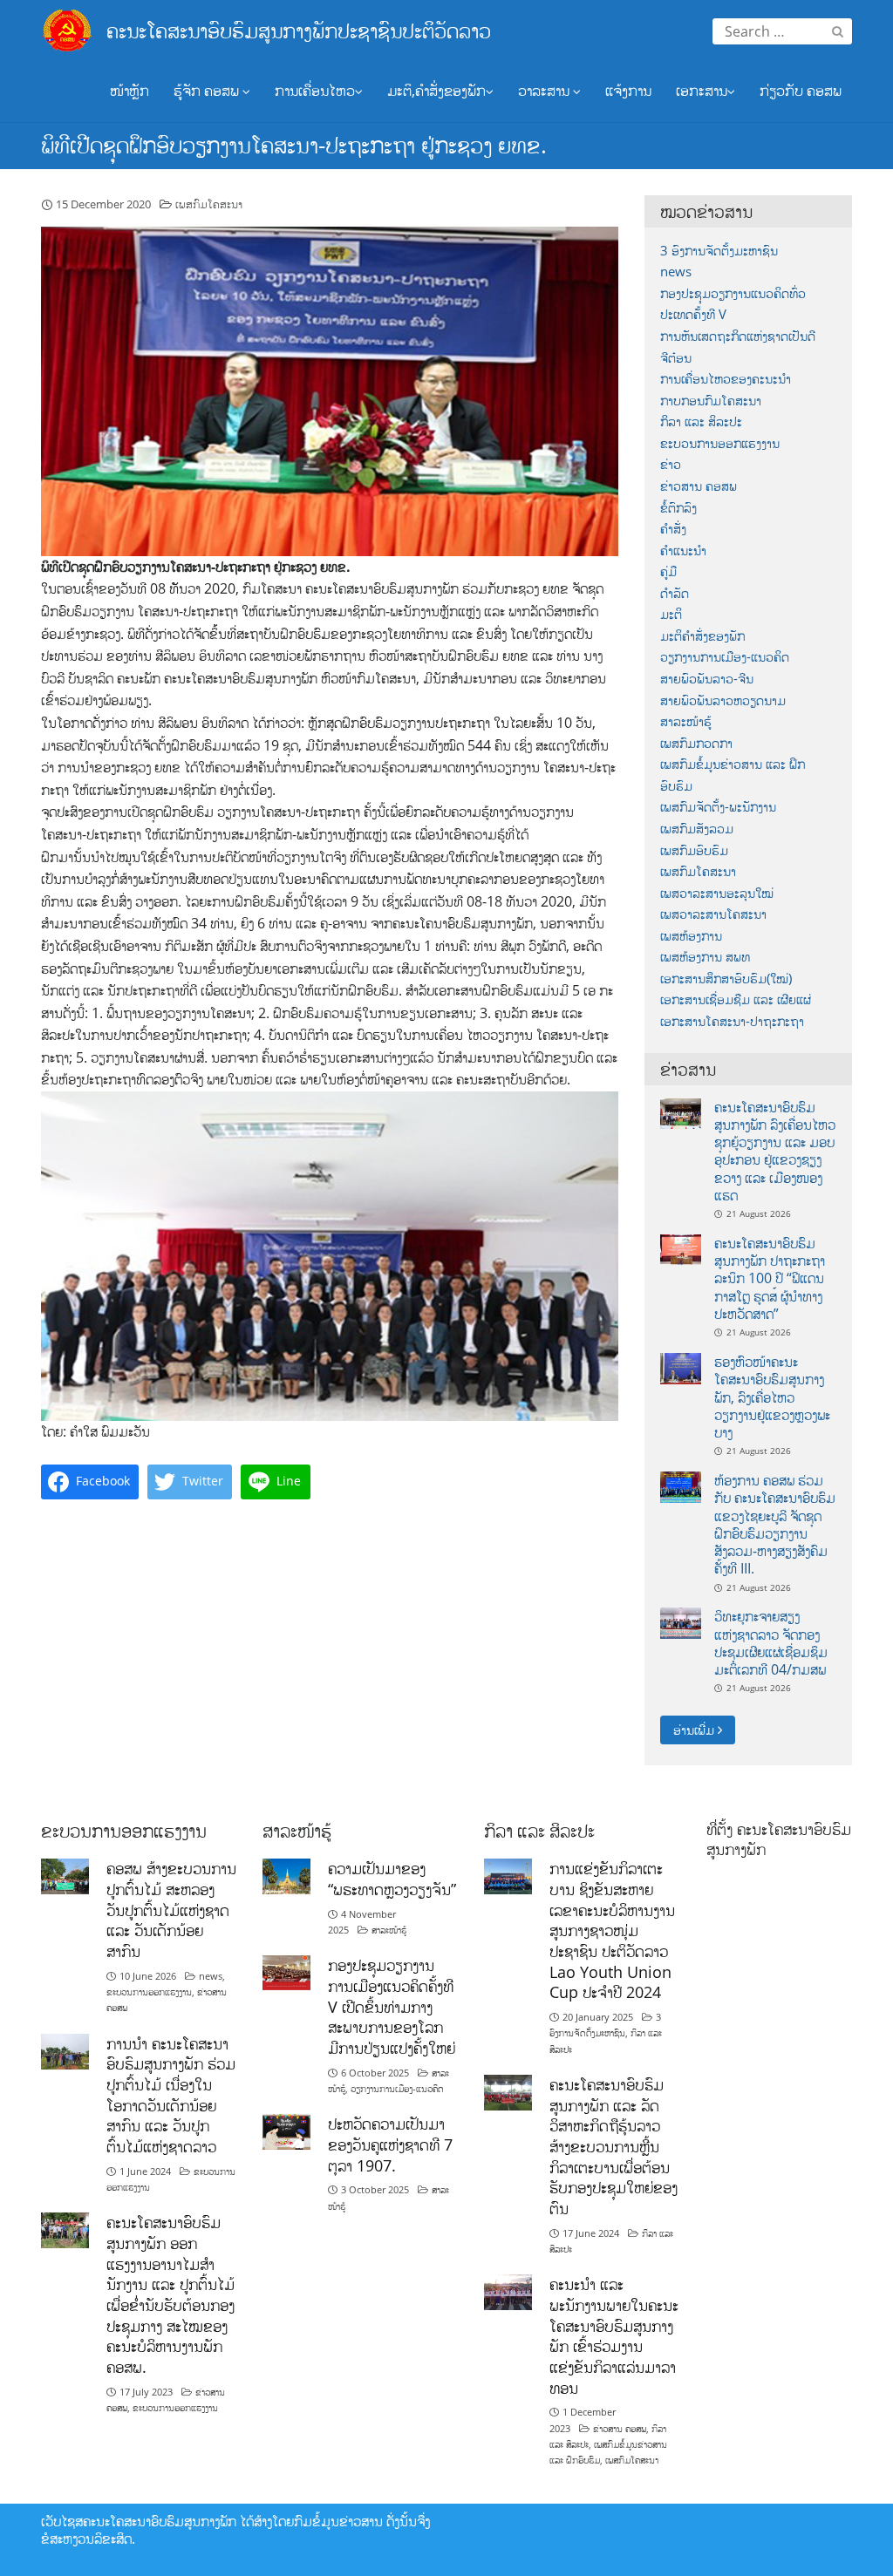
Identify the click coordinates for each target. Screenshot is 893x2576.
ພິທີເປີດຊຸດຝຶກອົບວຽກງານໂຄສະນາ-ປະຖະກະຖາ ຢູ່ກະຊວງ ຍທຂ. (294, 145)
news (676, 272)
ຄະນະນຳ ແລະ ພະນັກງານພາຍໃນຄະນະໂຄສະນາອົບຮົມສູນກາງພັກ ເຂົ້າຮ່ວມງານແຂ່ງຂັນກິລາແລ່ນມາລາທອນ (614, 2335)
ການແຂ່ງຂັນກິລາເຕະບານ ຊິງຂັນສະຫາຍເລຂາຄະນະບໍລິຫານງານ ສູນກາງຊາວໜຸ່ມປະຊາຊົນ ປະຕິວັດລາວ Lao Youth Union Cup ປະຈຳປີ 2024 (612, 1930)
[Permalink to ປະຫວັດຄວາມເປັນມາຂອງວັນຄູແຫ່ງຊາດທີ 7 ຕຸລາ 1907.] (286, 2131)
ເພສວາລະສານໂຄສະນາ (713, 914)
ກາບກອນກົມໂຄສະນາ (711, 401)
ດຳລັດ (675, 593)
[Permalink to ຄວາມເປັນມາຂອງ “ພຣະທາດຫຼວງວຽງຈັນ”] (286, 1876)
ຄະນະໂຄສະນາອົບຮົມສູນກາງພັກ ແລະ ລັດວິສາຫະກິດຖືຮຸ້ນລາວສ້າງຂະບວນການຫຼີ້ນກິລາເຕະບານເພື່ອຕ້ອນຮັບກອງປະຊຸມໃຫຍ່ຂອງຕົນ (614, 2146)
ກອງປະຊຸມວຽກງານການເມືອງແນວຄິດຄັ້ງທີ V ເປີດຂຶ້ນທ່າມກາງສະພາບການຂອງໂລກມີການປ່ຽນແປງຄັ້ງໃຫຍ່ (392, 2006)
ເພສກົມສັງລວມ (697, 829)
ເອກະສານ (702, 90)
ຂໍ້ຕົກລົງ (678, 508)
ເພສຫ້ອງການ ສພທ (705, 957)
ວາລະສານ (545, 90)
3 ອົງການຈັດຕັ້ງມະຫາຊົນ (719, 251)
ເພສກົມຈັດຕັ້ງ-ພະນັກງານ (718, 807)
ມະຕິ (671, 614)
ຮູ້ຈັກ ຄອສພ (208, 90)
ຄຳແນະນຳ (683, 551)
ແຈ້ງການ (628, 90)
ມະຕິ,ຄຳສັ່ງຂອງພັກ (436, 90)
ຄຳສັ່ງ (673, 529)
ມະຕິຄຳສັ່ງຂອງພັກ (702, 636)
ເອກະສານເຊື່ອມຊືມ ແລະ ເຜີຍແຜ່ (736, 999)
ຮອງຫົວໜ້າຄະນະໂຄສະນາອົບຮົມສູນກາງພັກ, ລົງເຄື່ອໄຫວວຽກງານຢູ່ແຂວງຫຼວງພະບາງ (772, 1397)
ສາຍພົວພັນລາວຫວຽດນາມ (723, 700)
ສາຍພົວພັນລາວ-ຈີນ (707, 679)
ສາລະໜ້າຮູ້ (686, 721)
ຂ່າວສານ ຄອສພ (699, 486)
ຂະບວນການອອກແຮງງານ (720, 443)
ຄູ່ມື (668, 571)
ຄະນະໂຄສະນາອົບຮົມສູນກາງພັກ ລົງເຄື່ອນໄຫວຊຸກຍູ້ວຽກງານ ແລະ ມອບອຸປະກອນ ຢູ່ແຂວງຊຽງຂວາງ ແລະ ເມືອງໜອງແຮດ (775, 1151)
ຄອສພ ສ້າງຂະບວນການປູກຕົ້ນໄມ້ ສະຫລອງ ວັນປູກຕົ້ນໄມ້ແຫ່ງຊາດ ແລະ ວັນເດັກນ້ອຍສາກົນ (171, 1910)
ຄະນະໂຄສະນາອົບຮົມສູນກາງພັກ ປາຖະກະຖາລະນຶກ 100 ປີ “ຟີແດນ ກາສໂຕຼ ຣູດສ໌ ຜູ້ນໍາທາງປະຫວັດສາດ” (770, 1278)
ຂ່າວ (671, 464)
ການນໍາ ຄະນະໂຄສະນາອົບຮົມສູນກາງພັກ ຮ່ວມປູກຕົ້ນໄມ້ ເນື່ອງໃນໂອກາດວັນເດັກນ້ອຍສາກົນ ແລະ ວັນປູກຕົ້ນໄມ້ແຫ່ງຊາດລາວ (171, 2095)
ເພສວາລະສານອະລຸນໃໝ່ (717, 893)
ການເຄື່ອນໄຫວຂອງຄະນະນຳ (726, 379)
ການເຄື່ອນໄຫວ (315, 90)
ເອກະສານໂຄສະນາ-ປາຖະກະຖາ (732, 1021)
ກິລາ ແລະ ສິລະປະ (701, 421)
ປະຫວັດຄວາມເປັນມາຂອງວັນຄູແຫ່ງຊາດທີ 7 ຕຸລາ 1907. (390, 2144)
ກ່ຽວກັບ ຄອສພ (801, 90)
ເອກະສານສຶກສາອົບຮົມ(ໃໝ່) (726, 979)
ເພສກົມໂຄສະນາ (209, 204)
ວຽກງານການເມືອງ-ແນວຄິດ (725, 657)
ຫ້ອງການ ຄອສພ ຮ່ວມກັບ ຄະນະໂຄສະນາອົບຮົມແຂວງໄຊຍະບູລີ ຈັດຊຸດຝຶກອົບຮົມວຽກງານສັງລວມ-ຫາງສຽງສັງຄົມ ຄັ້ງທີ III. (775, 1524)
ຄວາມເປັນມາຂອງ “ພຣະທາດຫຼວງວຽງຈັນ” (392, 1879)
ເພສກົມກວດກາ (696, 743)
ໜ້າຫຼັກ (130, 90)
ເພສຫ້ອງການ (691, 936)
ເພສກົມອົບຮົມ (694, 850)
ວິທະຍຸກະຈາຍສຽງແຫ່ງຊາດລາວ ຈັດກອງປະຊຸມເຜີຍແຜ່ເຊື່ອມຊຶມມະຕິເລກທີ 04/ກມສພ (771, 1643)
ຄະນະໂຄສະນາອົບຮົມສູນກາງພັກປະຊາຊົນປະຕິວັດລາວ (299, 30)
